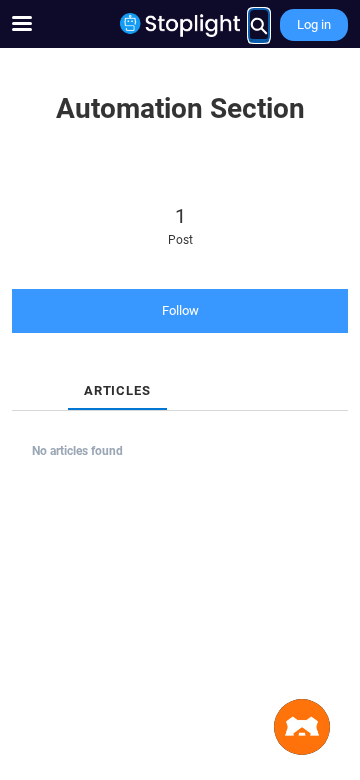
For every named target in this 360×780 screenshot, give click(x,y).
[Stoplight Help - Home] (180, 25)
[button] (302, 727)
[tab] (28, 374)
